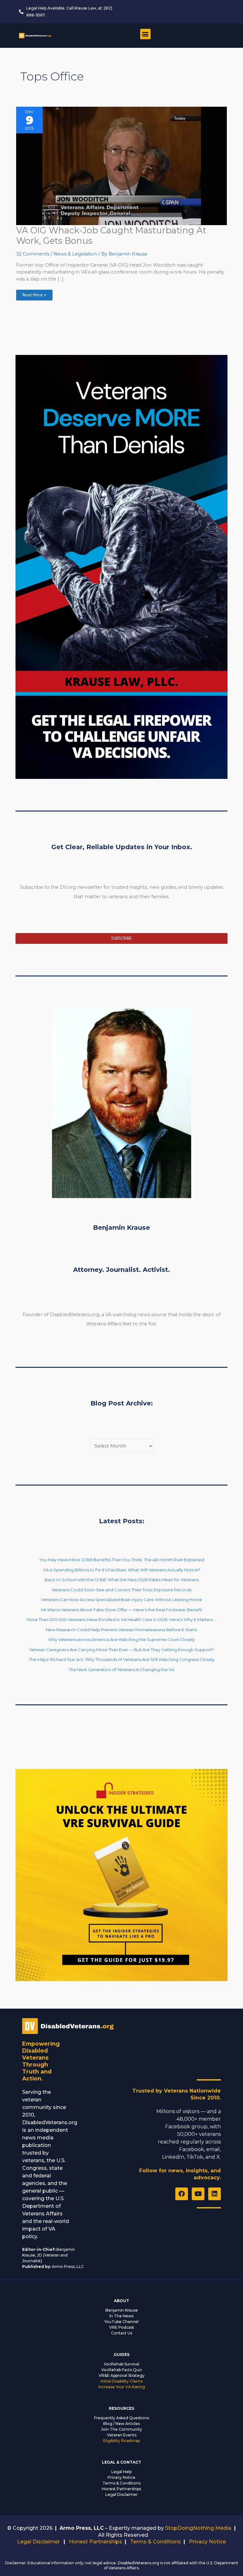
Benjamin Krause (122, 2310)
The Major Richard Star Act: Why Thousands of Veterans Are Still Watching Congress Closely (122, 1659)
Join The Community (121, 2429)
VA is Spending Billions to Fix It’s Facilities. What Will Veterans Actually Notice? (122, 1570)
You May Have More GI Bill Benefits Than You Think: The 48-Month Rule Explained (122, 1560)
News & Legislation (75, 254)
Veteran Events (122, 2435)
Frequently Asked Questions (121, 2418)
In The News (121, 2316)
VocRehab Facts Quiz (122, 2370)
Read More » (34, 294)
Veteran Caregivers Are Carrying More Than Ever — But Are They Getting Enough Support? (121, 1650)
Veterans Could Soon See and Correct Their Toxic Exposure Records (121, 1590)
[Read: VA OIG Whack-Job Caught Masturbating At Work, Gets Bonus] (121, 166)
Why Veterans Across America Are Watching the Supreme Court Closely (121, 1639)
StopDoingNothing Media (198, 2528)
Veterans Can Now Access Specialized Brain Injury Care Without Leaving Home (122, 1600)
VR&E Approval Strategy (122, 2375)
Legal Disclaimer (121, 2494)
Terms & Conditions (121, 2483)
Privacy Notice (121, 2477)
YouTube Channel (121, 2322)
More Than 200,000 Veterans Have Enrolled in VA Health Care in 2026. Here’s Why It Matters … (122, 1619)
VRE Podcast (122, 2327)
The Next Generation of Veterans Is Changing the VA (121, 1670)
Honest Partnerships (121, 2489)
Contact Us (122, 2333)
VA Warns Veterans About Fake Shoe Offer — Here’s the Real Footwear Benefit (121, 1610)
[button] (145, 34)
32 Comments (33, 254)
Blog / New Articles (121, 2424)
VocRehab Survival (121, 2364)
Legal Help (121, 2472)
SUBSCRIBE (121, 938)
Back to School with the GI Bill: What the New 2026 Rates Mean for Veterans (122, 1580)
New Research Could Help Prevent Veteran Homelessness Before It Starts (121, 1630)
